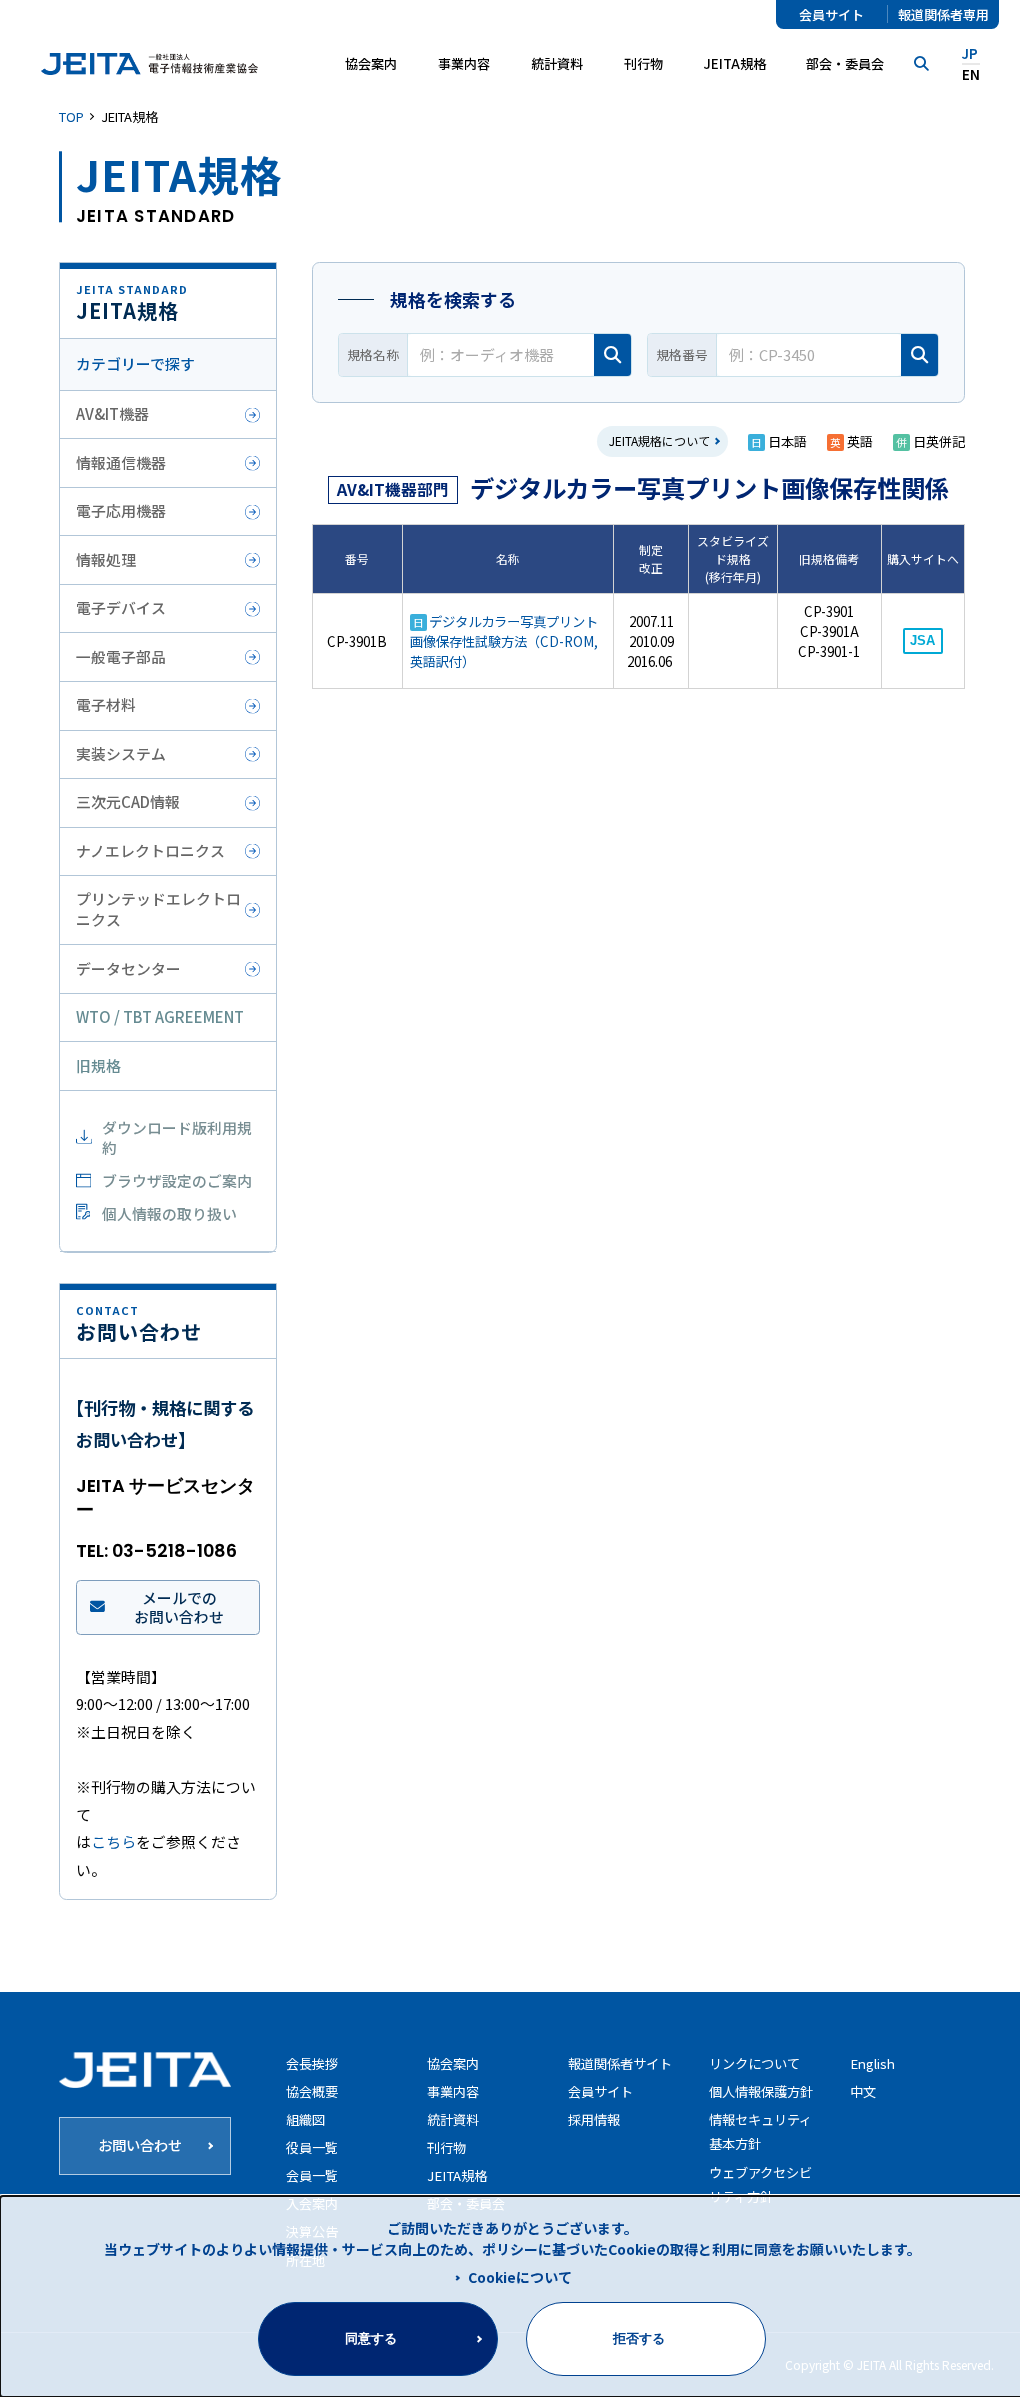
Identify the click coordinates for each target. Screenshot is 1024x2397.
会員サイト (831, 14)
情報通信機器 (121, 462)
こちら (113, 1841)
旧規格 (98, 1065)
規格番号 (682, 354)
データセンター (128, 968)
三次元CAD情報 (128, 801)
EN (971, 74)
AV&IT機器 (112, 413)
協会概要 (312, 2091)
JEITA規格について (659, 440)
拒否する (639, 2338)
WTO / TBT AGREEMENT (160, 1016)
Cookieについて (520, 2277)
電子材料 (106, 704)
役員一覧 (312, 2147)
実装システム (121, 753)
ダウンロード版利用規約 (177, 1138)
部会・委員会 (845, 63)
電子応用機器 (121, 510)
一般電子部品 (121, 656)
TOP (71, 116)
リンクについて (754, 2063)
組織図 (305, 2119)
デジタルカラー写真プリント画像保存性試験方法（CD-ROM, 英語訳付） (504, 641)
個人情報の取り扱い (169, 1213)
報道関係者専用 (943, 14)
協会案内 (453, 2063)
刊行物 (643, 63)
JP (970, 53)
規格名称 (373, 354)
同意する (371, 2338)
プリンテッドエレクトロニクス (158, 909)
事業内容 (453, 2091)
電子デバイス (121, 607)
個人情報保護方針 (761, 2091)
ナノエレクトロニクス (150, 850)
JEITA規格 (735, 63)
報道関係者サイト (620, 2063)
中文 (863, 2091)
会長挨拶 (312, 2063)
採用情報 (594, 2119)
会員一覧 (312, 2175)
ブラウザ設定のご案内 (177, 1180)
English (872, 2063)
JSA (922, 640)
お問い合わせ (140, 2144)
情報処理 (106, 559)
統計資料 (557, 63)
